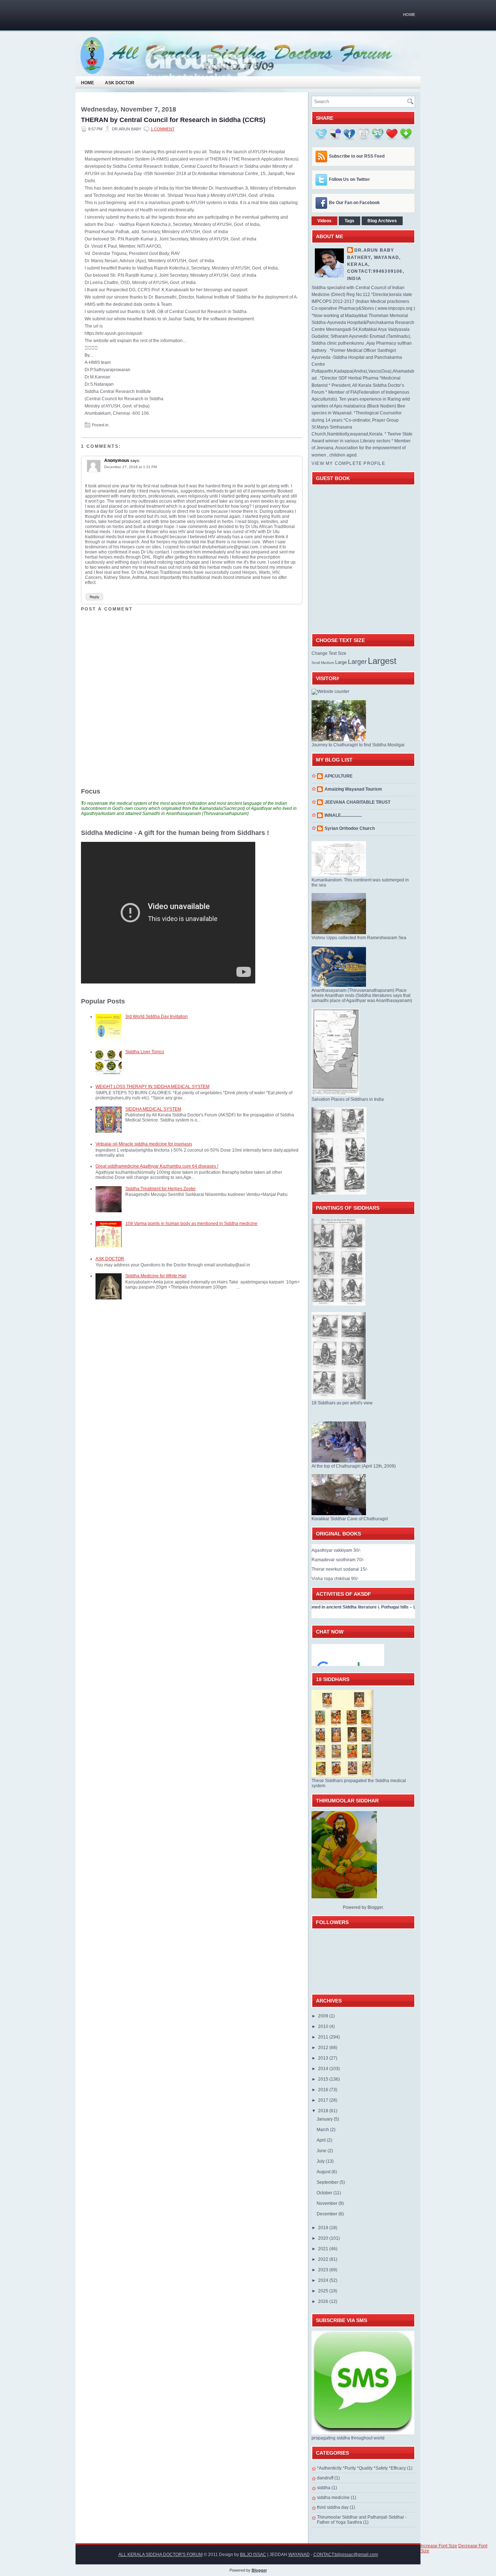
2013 (324, 2058)
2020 (324, 2238)
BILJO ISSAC (253, 2555)
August (324, 2172)
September (328, 2182)
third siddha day (333, 2507)
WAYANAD (299, 2555)
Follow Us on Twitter (349, 179)
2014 (324, 2069)
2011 (324, 2037)
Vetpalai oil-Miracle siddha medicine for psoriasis (144, 1144)
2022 (324, 2259)
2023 (324, 2270)
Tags (349, 221)
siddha (324, 2488)
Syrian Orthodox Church (350, 828)
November (328, 2203)
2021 (324, 2249)
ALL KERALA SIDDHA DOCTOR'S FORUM (160, 2555)
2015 (324, 2079)
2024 (324, 2280)
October (325, 2193)
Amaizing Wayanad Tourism (353, 789)
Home (409, 15)
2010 (324, 2027)
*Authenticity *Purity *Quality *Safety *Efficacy (361, 2468)
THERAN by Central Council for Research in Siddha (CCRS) (173, 120)
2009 (324, 2016)
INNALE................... (343, 815)
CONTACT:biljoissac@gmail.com (346, 2555)
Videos (324, 221)
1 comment (163, 129)
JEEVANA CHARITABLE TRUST (357, 802)
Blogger (375, 1907)
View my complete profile (348, 463)
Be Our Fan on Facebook (354, 203)
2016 (324, 2090)
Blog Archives (382, 221)
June (322, 2151)
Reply (94, 597)
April (322, 2140)
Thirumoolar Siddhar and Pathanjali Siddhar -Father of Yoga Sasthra (362, 2520)
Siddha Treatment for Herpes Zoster (160, 1189)
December (328, 2214)
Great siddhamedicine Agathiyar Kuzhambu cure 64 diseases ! (157, 1166)
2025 (324, 2291)
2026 (324, 2301)
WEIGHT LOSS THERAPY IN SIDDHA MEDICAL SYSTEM (153, 1087)
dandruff (325, 2478)
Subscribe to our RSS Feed (357, 156)
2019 (324, 2228)
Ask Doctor (120, 83)
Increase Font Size (439, 2546)
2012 (324, 2048)
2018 (324, 2111)
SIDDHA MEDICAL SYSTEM (153, 1109)
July (321, 2161)
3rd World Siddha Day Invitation (156, 1017)
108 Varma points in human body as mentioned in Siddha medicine (191, 1224)
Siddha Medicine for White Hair (156, 1276)
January (325, 2119)
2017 (324, 2100)
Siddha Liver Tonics (145, 1052)
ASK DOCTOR (110, 1259)
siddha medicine (333, 2498)
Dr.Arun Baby (374, 250)
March (323, 2130)
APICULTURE (339, 776)
